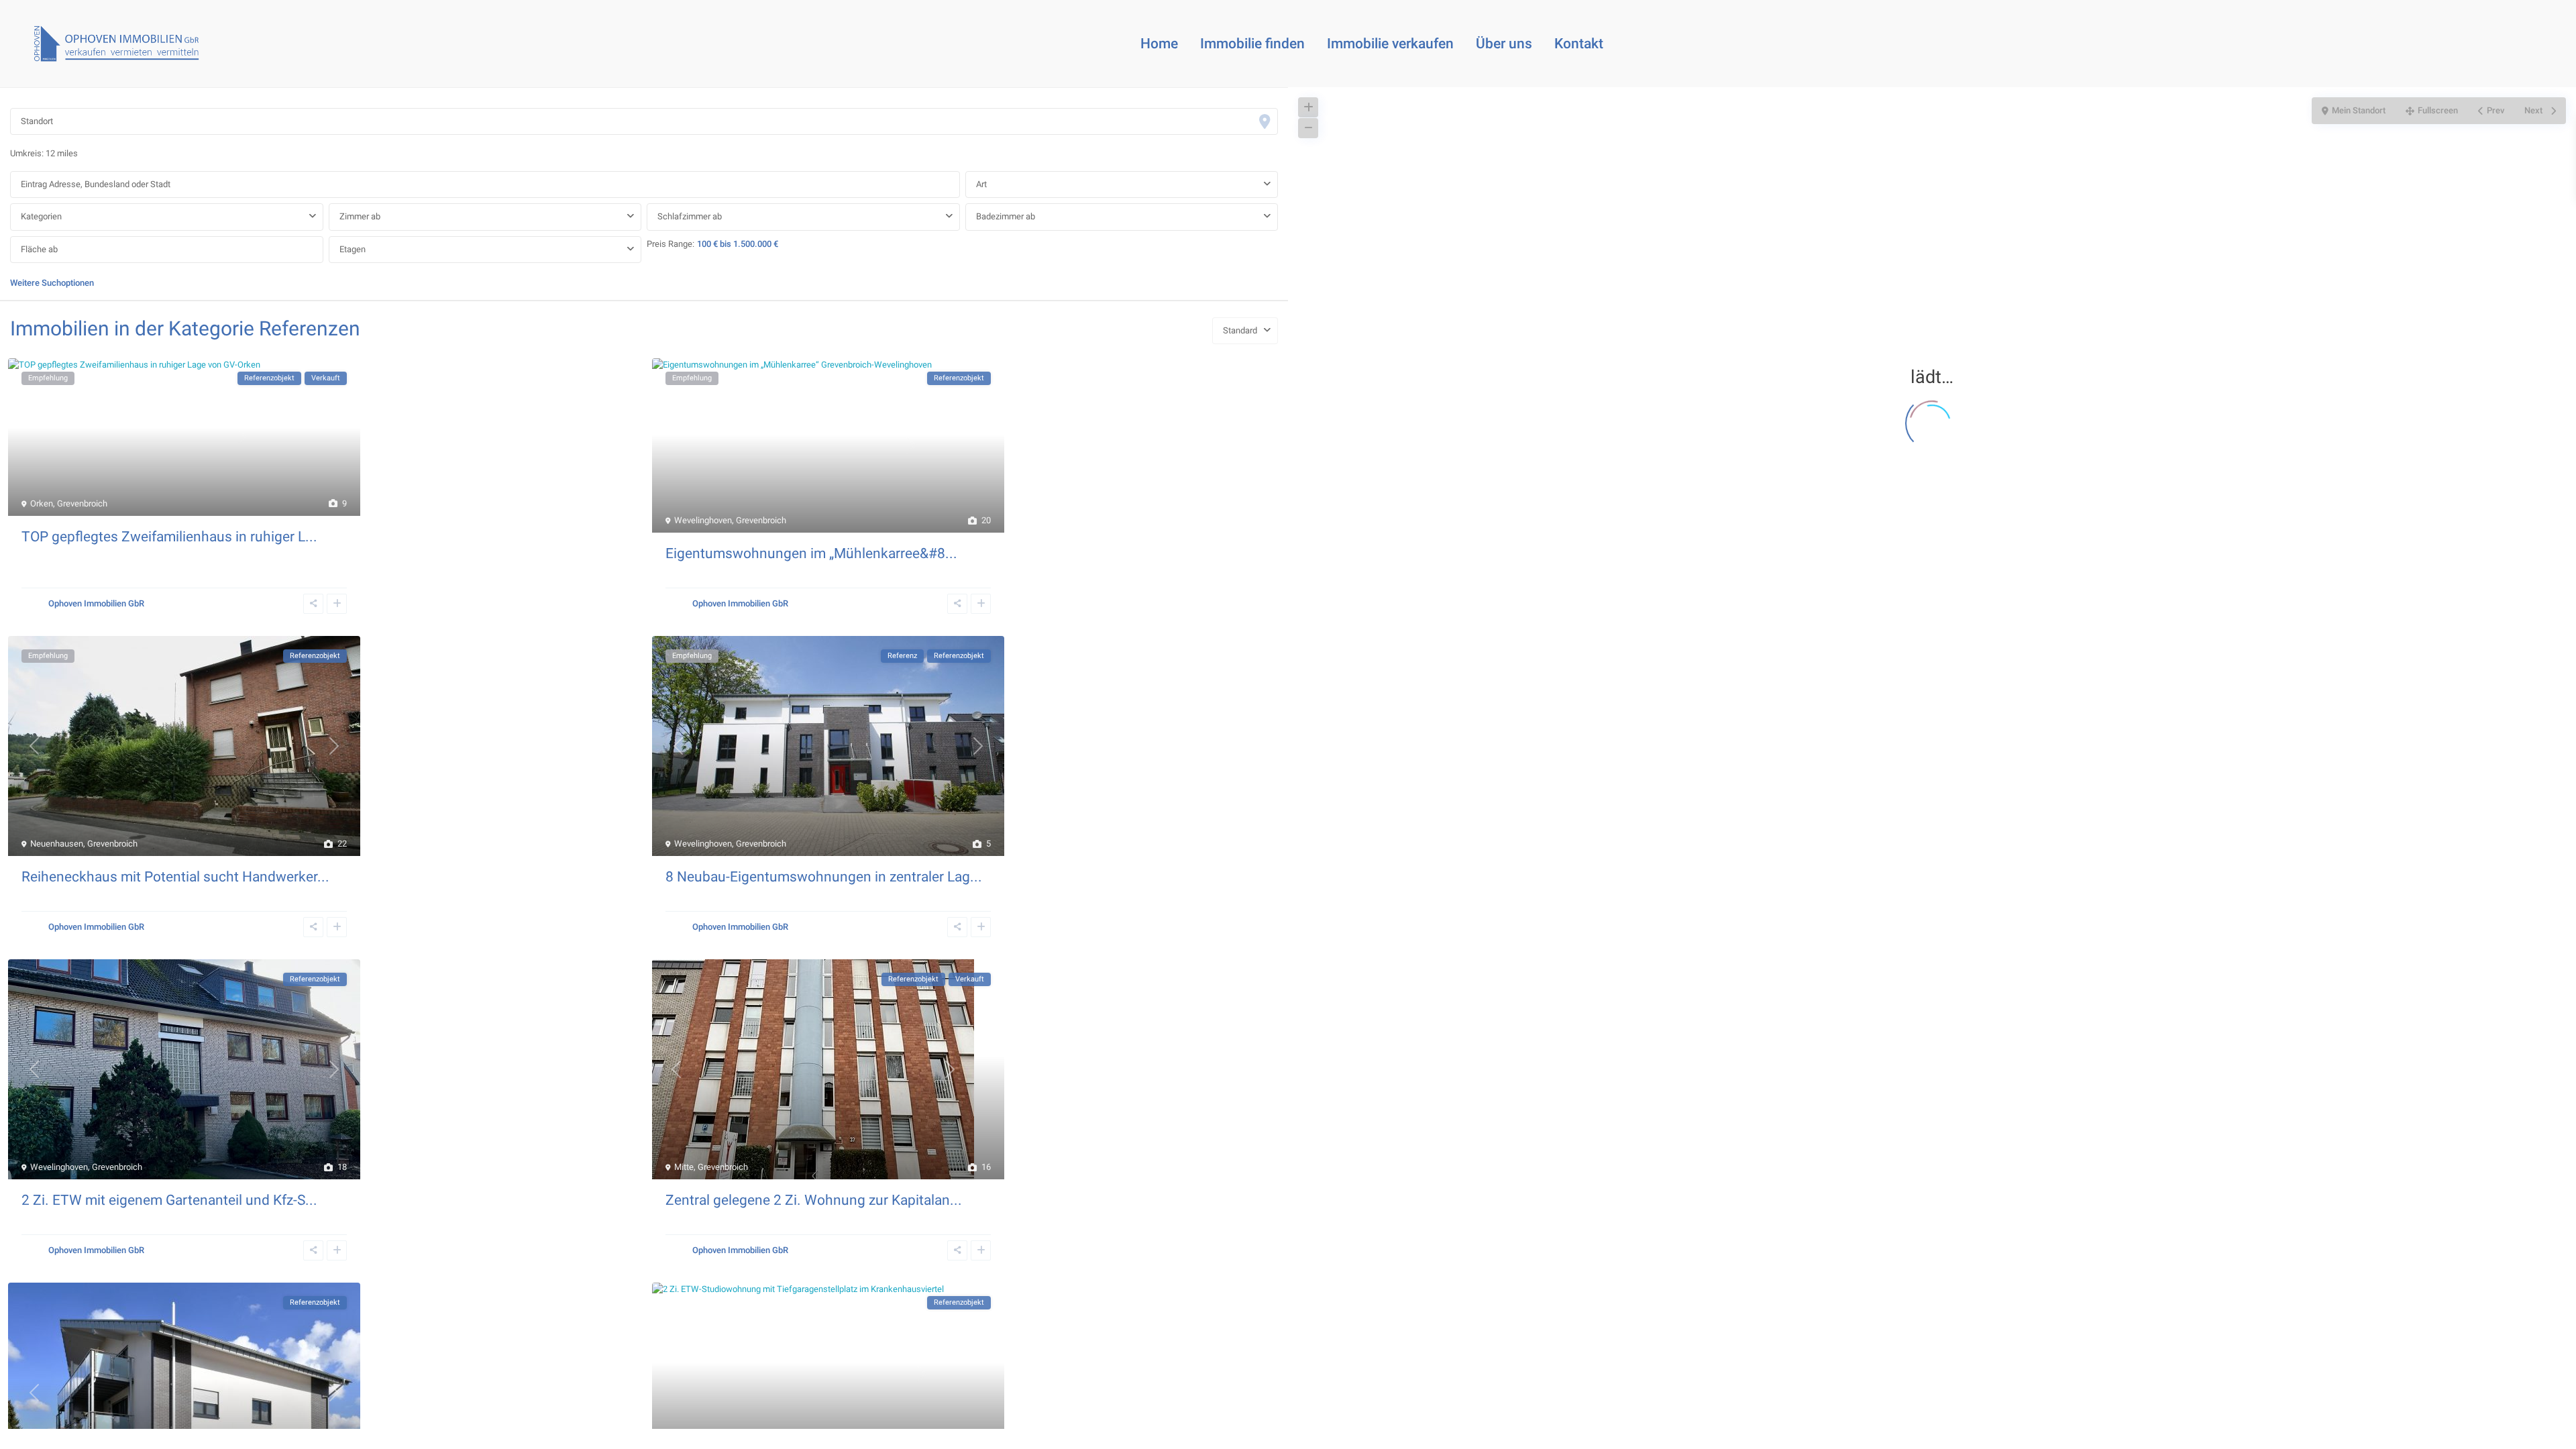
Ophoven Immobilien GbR (96, 603)
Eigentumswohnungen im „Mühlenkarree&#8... (811, 553)
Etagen (353, 249)
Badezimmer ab (1006, 216)
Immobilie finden (1252, 44)
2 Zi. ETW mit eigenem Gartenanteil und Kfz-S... (169, 1200)
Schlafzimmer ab (690, 216)
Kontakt (1579, 44)
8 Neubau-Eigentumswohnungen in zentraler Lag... (824, 877)
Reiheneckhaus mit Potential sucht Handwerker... (175, 877)
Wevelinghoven (703, 520)
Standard (1240, 330)
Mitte (684, 1167)
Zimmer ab (360, 216)
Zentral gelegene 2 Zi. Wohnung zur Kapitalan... (814, 1200)
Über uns (1504, 44)
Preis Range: (670, 244)
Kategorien (41, 216)
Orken (42, 503)
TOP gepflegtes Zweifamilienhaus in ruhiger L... (169, 537)
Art (981, 184)
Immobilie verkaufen (1390, 44)
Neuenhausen (57, 844)
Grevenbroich (82, 503)
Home (1159, 44)
